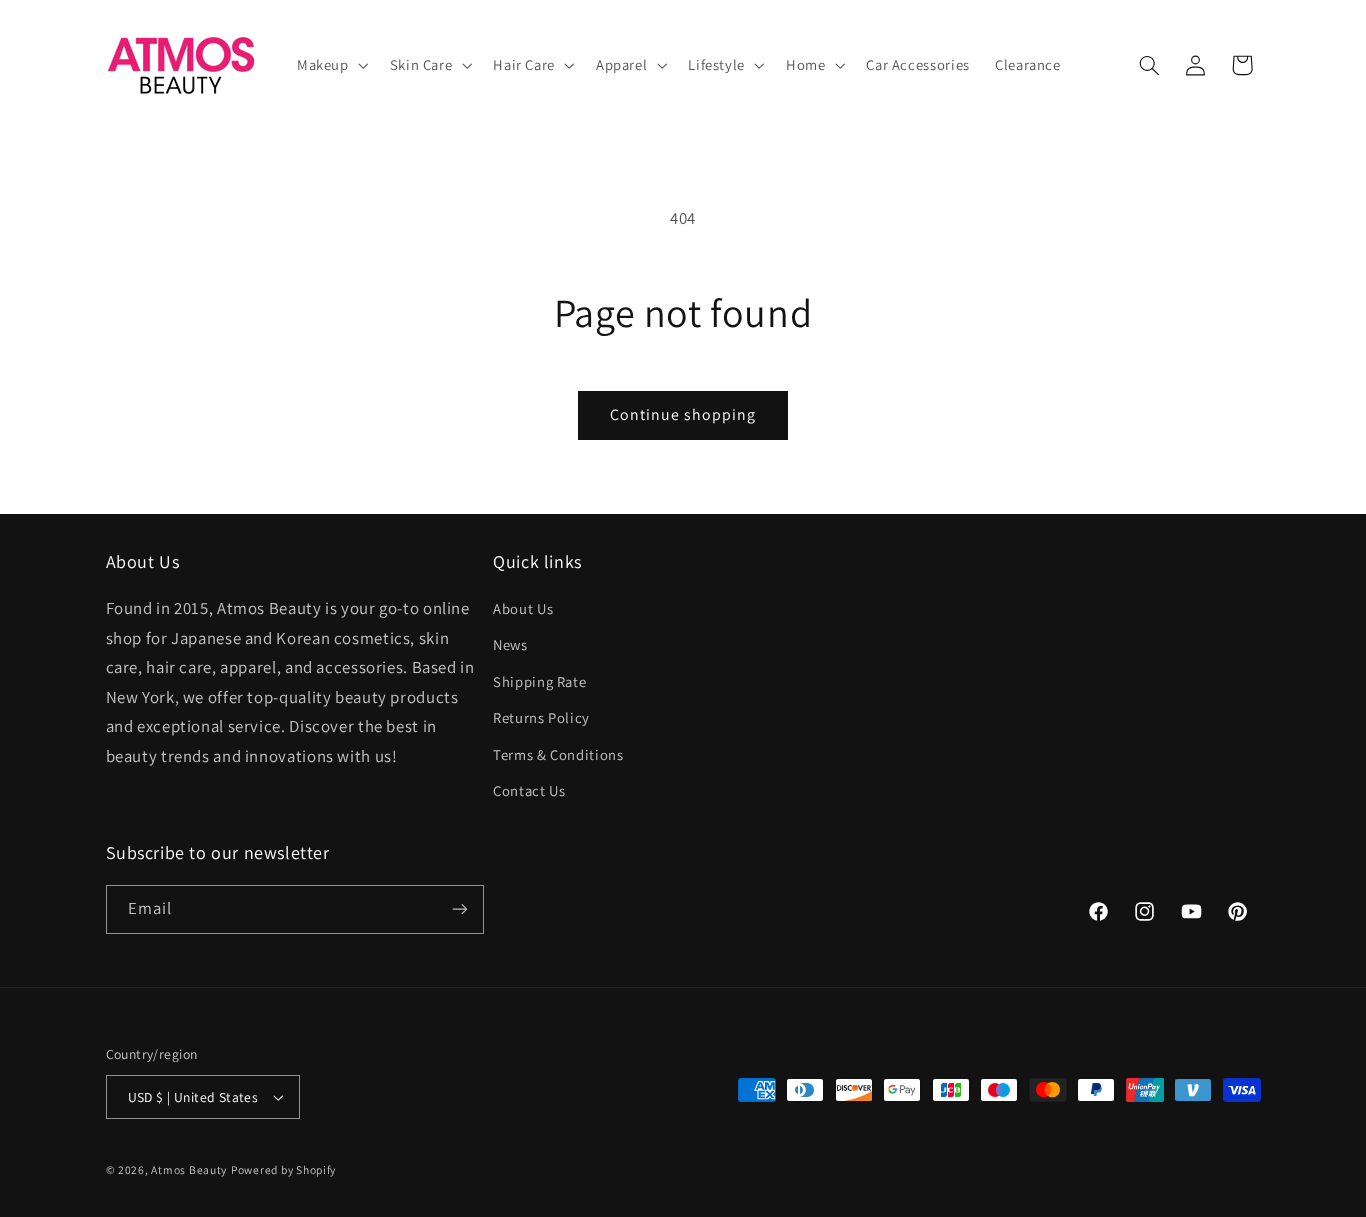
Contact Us (529, 790)
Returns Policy (541, 717)
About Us (523, 608)
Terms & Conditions (558, 754)
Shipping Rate (539, 681)
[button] (330, 65)
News (510, 644)
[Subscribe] (459, 909)
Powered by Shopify (283, 1169)
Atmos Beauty (189, 1169)
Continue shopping (683, 414)
